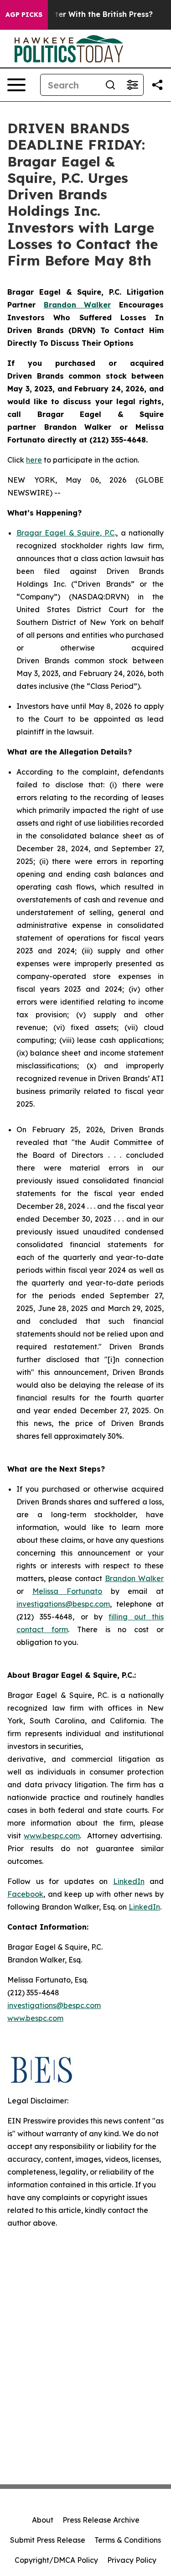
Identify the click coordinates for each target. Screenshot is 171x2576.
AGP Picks (24, 15)
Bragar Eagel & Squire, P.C (65, 533)
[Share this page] (157, 85)
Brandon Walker (134, 1578)
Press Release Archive (101, 2520)
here (34, 460)
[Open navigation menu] (16, 85)
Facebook (25, 1894)
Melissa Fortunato (67, 1591)
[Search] (110, 85)
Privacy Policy (132, 2560)
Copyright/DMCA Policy (56, 2560)
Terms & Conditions (128, 2540)
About (43, 2520)
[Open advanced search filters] (132, 85)
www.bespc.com (52, 1836)
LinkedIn (129, 1881)
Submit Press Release (48, 2540)
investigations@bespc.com (63, 1604)
